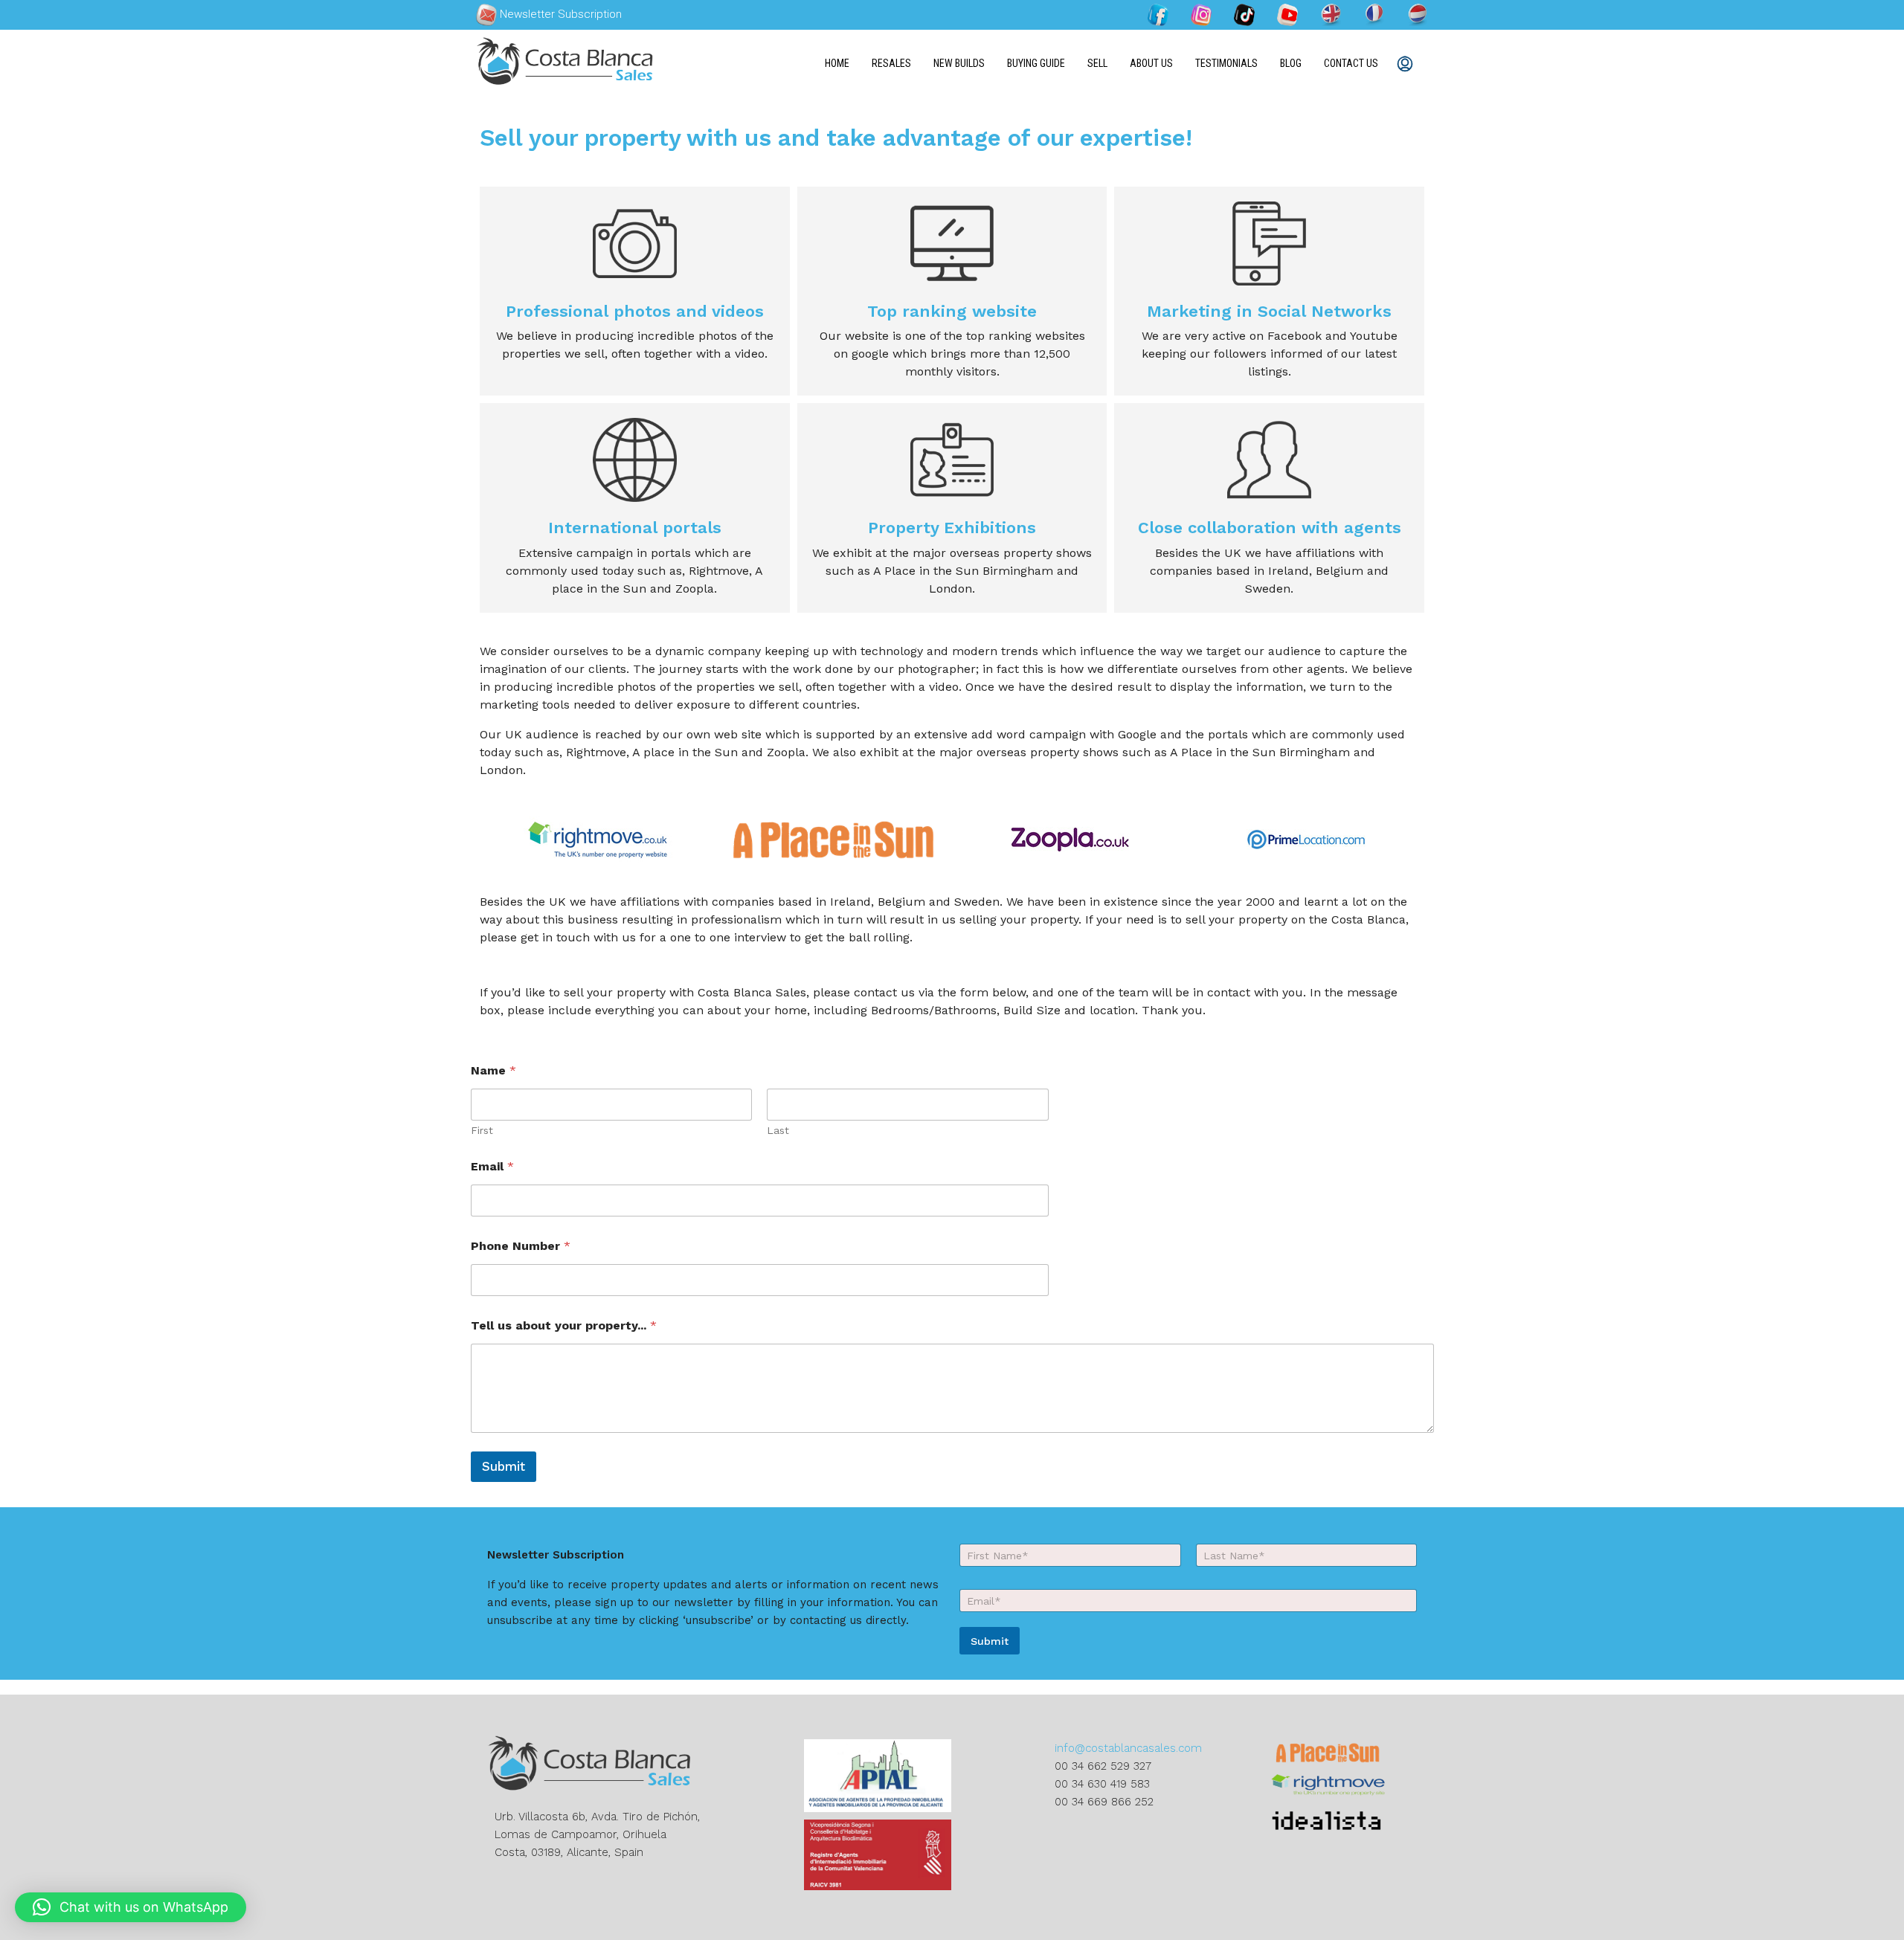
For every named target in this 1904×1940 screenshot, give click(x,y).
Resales (891, 63)
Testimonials (1226, 63)
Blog (1291, 63)
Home (837, 63)
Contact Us (1351, 63)
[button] (131, 1907)
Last (778, 1130)
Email (492, 1166)
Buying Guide (1036, 63)
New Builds (959, 63)
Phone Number (521, 1246)
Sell (1097, 63)
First (482, 1130)
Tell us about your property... (564, 1325)
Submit (504, 1466)
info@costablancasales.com (1128, 1748)
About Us (1151, 63)
